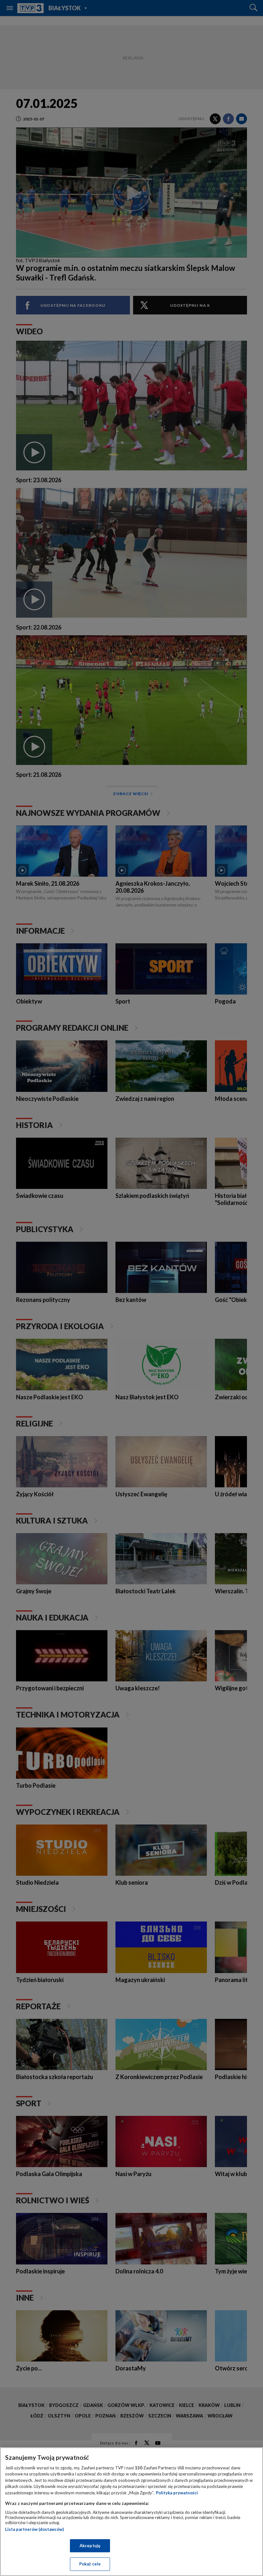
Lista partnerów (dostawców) (34, 2529)
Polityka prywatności (177, 2493)
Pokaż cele (90, 2564)
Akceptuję (90, 2546)
